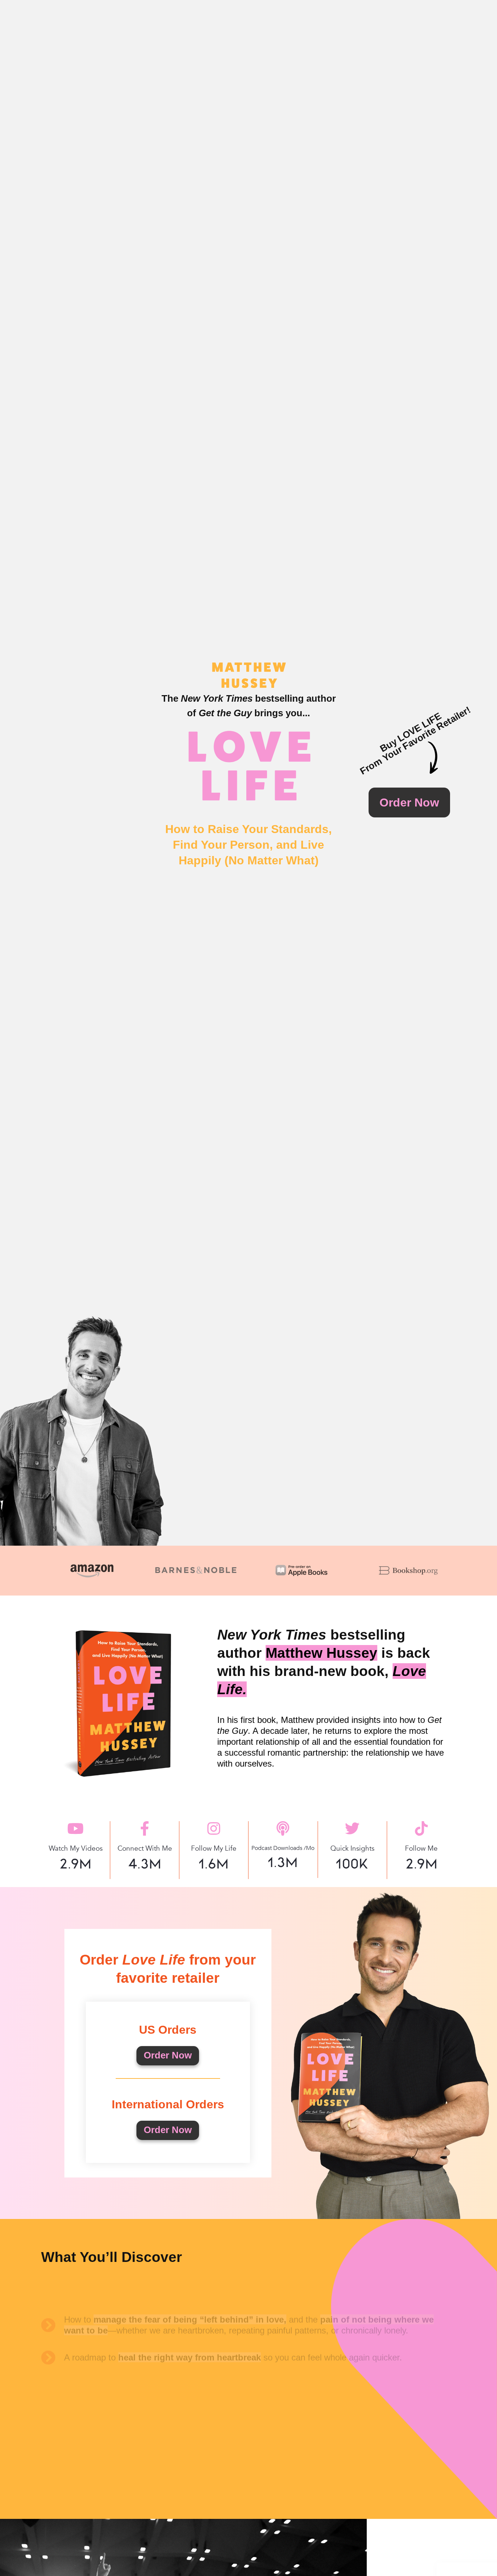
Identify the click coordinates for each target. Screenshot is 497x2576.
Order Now (168, 2055)
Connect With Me (145, 1848)
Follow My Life (214, 1848)
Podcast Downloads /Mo (283, 1848)
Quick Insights (352, 1848)
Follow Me (421, 1848)
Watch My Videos (76, 1848)
